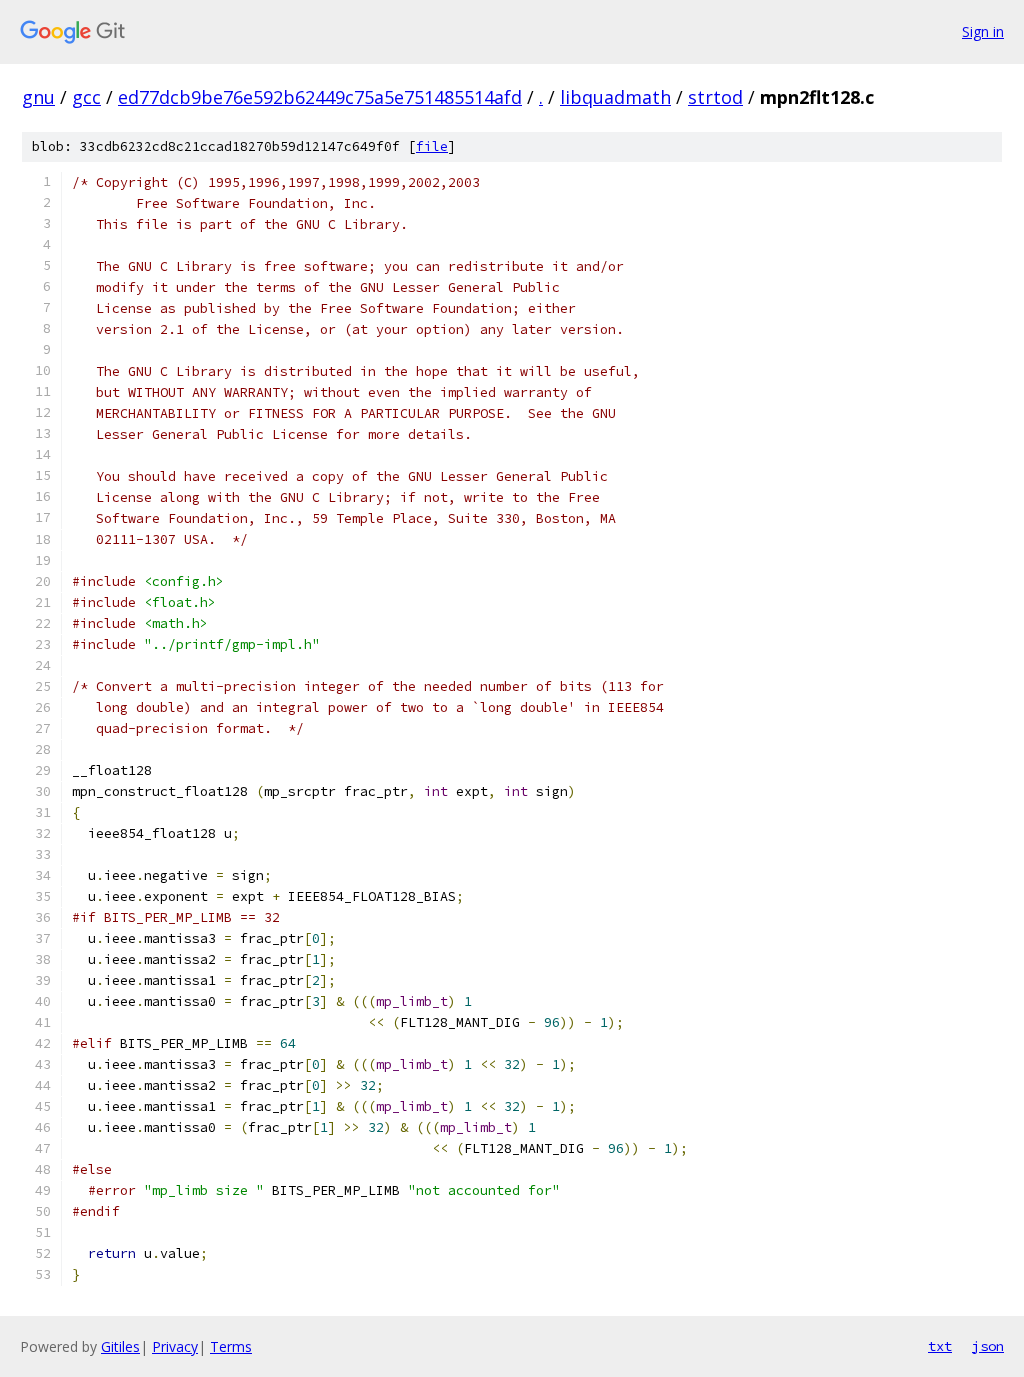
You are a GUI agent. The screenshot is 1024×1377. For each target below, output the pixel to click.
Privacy (175, 1346)
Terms (231, 1346)
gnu (38, 97)
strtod (715, 97)
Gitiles (120, 1346)
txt (940, 1346)
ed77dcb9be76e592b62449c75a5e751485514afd (320, 97)
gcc (86, 97)
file (432, 146)
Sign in (983, 31)
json (988, 1346)
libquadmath (615, 97)
